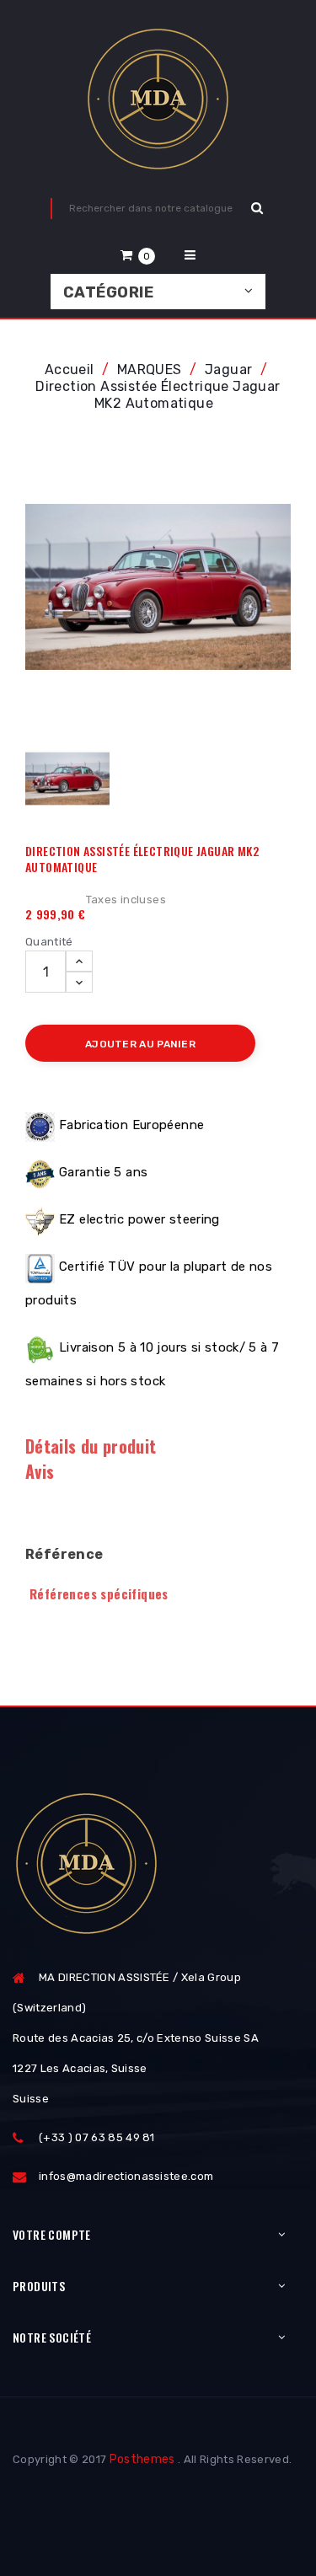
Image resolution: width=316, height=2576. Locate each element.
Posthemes (142, 2459)
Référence (64, 1554)
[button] (138, 255)
